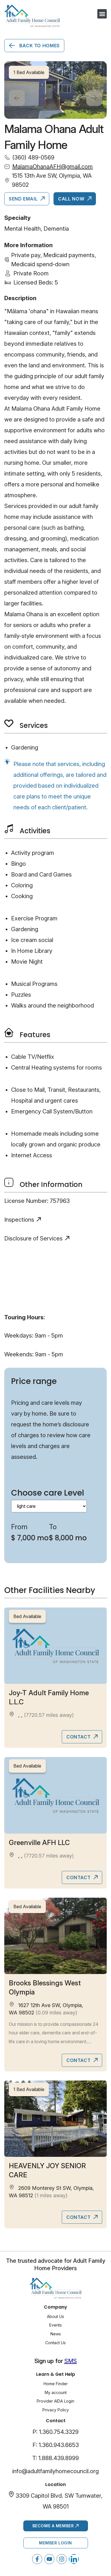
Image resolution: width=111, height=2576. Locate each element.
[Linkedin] (74, 2559)
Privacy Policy (56, 2410)
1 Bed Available (29, 2089)
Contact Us (55, 2343)
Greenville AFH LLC (39, 1843)
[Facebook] (37, 2559)
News (56, 2334)
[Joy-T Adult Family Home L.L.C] (55, 1646)
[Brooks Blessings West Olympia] (55, 1936)
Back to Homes (39, 46)
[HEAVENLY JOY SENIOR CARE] (55, 2119)
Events (55, 2325)
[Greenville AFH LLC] (55, 1795)
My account (56, 2392)
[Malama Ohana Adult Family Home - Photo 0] (55, 90)
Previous (17, 98)
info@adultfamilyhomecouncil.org (55, 2471)
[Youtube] (49, 2559)
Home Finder (56, 2384)
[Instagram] (62, 2559)
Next (94, 98)
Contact (79, 1737)
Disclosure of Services (33, 1238)
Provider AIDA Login (55, 2401)
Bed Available (27, 1616)
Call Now (72, 199)
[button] (102, 14)
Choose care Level (48, 1493)
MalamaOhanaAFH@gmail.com (53, 167)
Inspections (19, 1220)
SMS (71, 2361)
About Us (55, 2316)
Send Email (24, 199)
